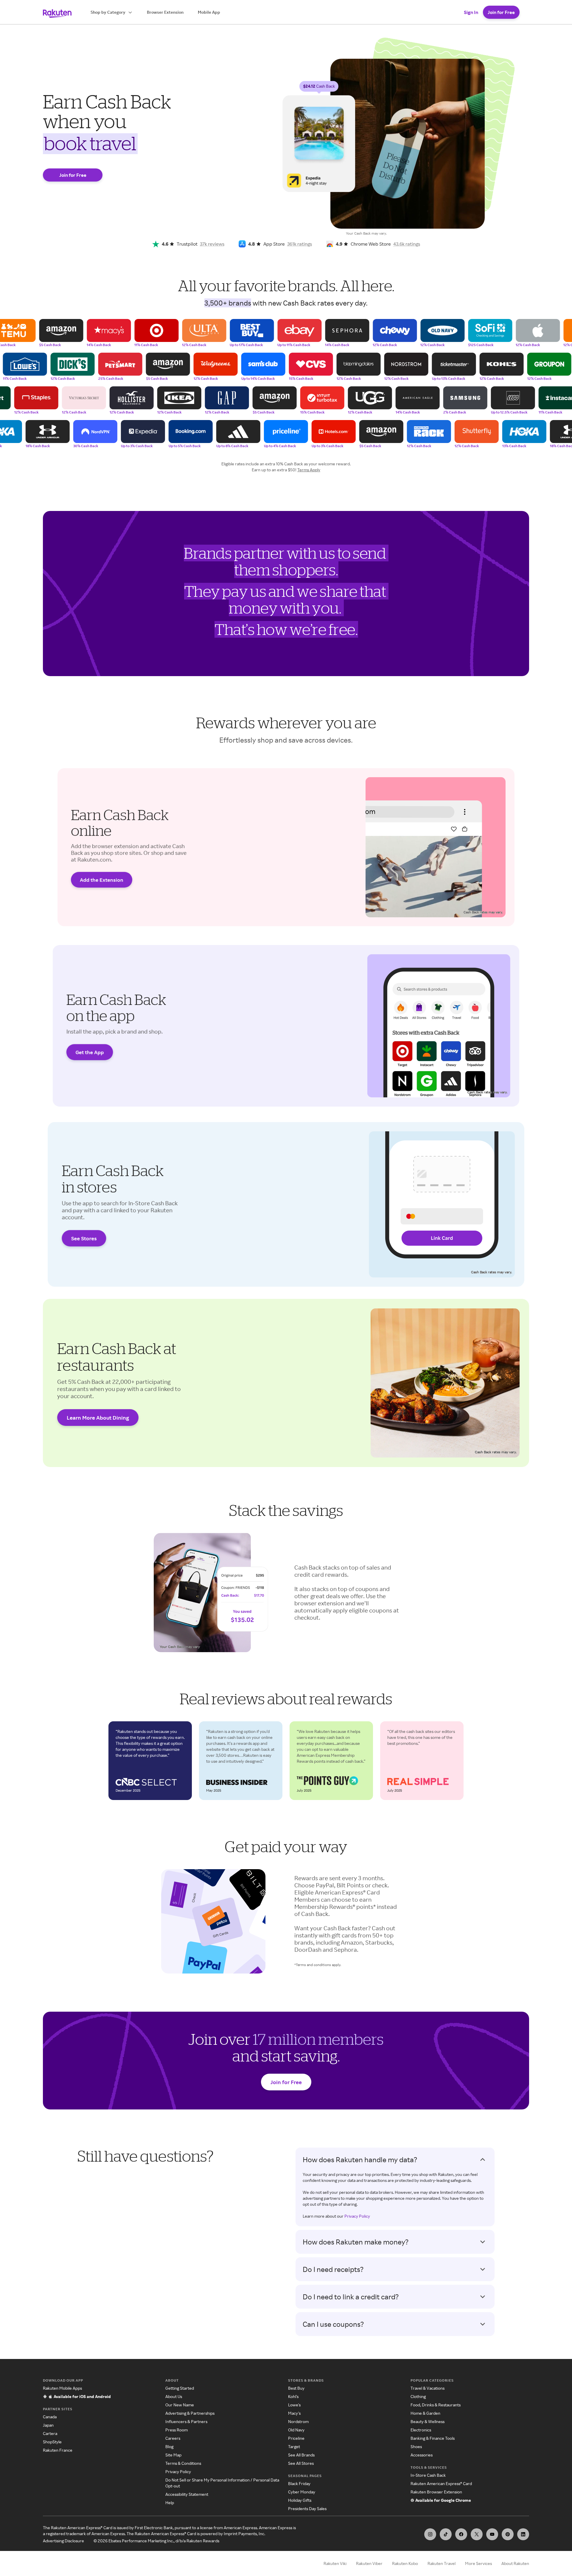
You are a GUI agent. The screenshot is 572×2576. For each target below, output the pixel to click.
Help (170, 2503)
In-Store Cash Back (428, 2475)
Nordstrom (298, 2421)
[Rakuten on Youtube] (492, 2534)
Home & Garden (425, 2413)
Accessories (422, 2455)
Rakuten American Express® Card (441, 2483)
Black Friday (299, 2483)
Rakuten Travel (442, 2563)
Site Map (173, 2455)
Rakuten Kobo (405, 2563)
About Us (174, 2396)
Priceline (296, 2438)
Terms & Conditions (183, 2463)
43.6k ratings (407, 244)
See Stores (84, 1238)
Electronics (421, 2430)
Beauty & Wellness (428, 2421)
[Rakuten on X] (477, 2534)
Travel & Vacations (428, 2388)
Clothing (418, 2396)
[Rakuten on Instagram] (430, 2534)
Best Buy (296, 2388)
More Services (478, 2563)
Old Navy (296, 2430)
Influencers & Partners (186, 2421)
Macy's (294, 2413)
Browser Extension (165, 12)
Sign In (471, 12)
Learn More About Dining (98, 1418)
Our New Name (180, 2405)
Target (294, 2446)
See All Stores (301, 2463)
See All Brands (301, 2455)
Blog (169, 2446)
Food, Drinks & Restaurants (436, 2405)
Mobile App (209, 12)
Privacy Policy (357, 2216)
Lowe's (294, 2405)
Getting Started (180, 2388)
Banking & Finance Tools (433, 2438)
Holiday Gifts (300, 2500)
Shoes (416, 2446)
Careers (173, 2438)
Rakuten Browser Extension (436, 2492)
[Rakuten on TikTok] (446, 2534)
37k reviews (212, 244)
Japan (48, 2425)
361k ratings (300, 244)
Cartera (50, 2433)
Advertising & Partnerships (190, 2413)
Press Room (177, 2430)
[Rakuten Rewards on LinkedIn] (523, 2534)
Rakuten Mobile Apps (62, 2388)
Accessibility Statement (187, 2494)
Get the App (90, 1052)
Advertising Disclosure (63, 2541)
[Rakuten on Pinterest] (508, 2534)
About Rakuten (515, 2563)
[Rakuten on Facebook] (461, 2534)
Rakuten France (58, 2450)
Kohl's (293, 2396)
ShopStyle (52, 2442)
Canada (50, 2417)
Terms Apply (309, 470)
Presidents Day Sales (307, 2508)
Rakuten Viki (335, 2563)
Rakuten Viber (369, 2563)
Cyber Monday (302, 2492)
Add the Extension (102, 880)
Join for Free (501, 12)
